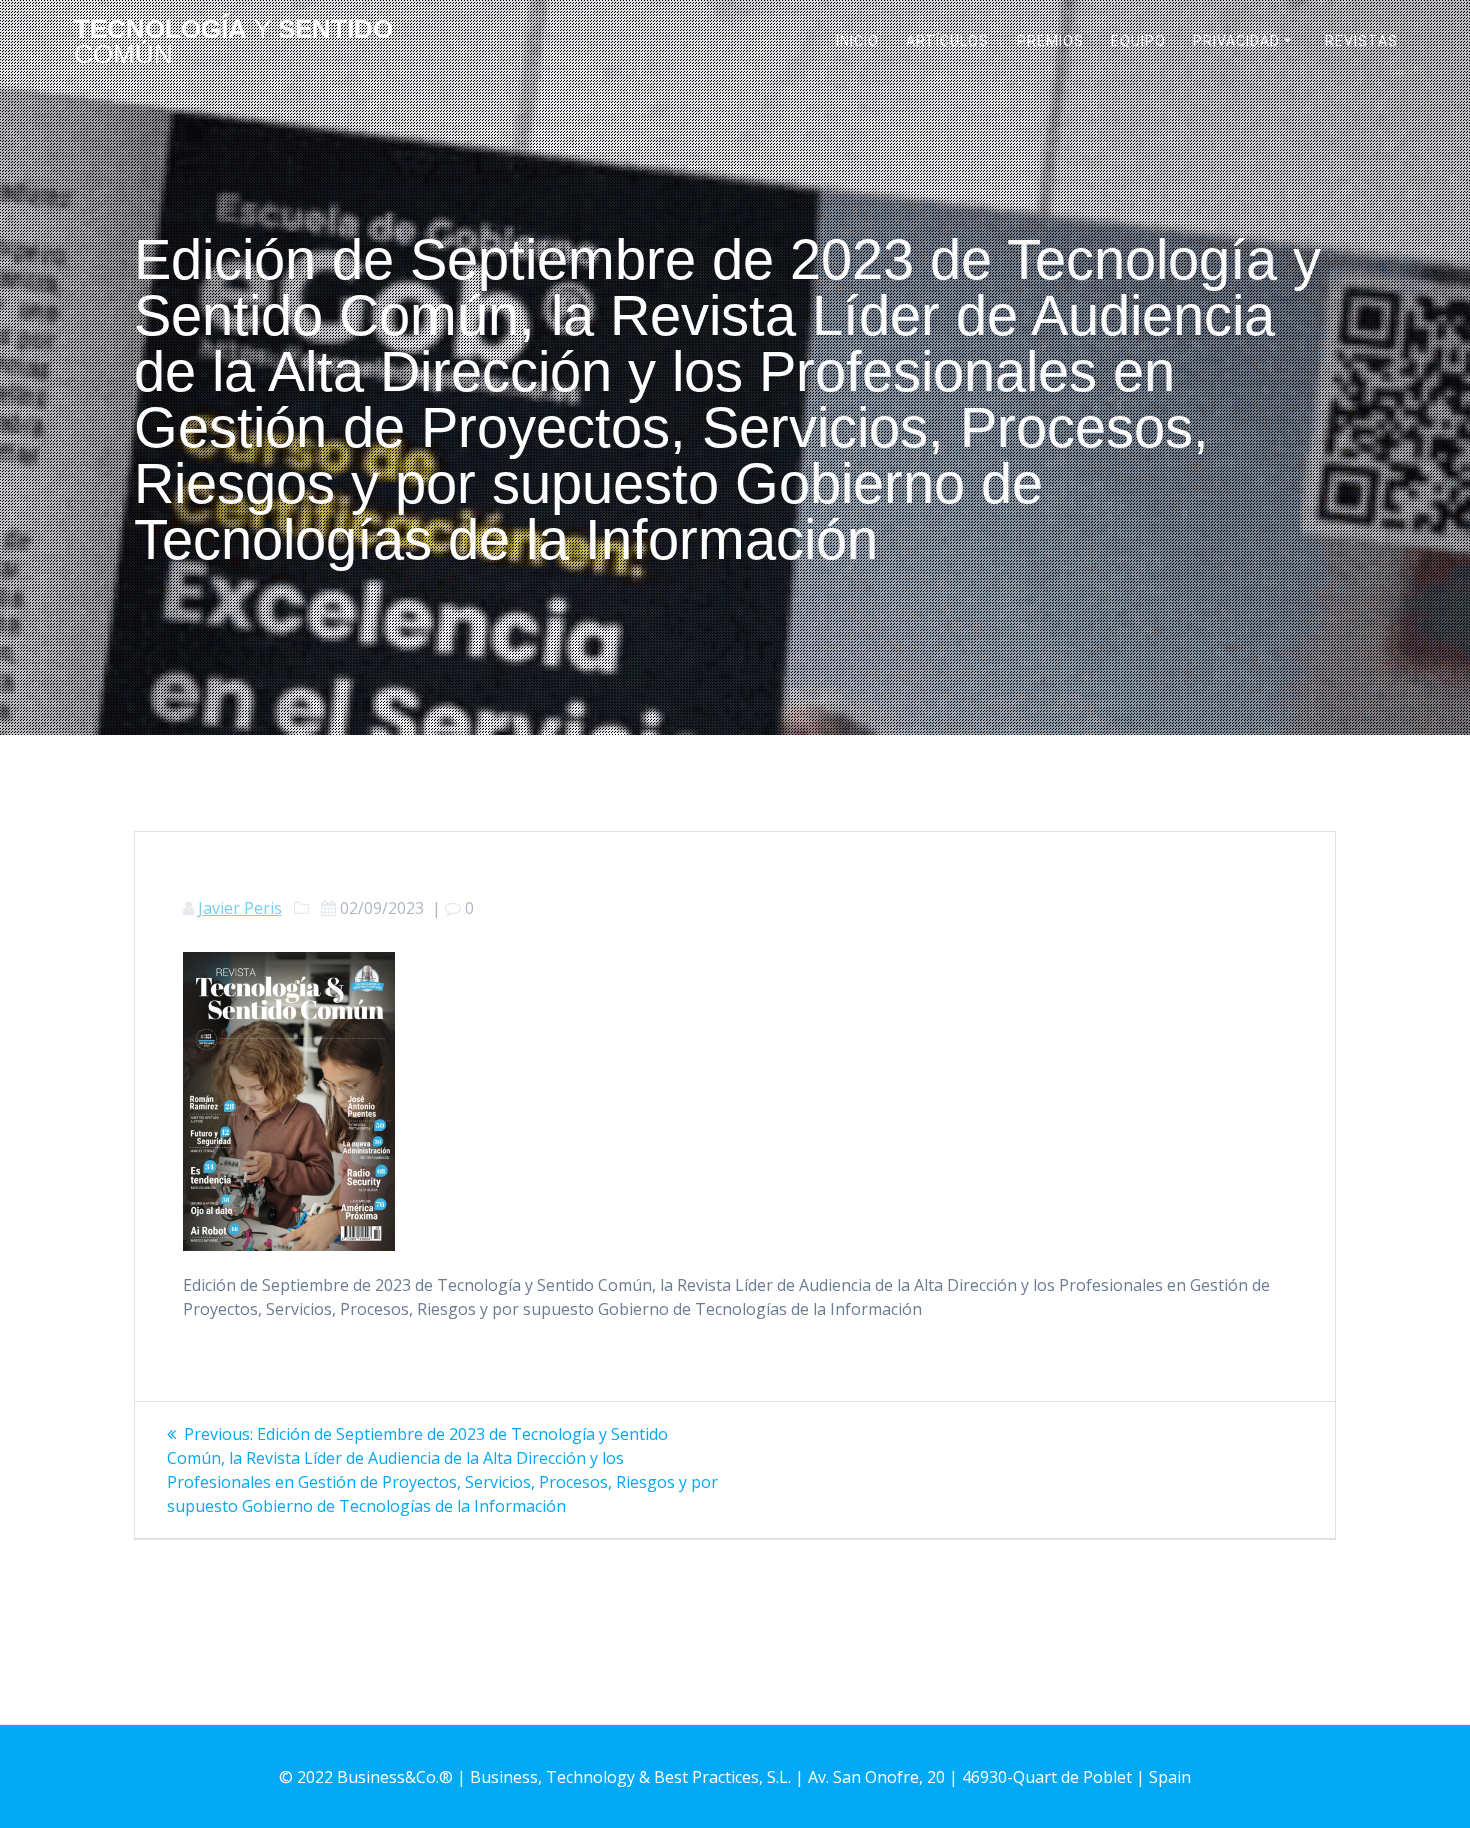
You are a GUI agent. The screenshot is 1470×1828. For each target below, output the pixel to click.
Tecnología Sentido (233, 42)
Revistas (1361, 41)
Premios (1050, 41)
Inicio (857, 41)
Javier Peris (240, 908)
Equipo (1138, 41)
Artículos (947, 41)
